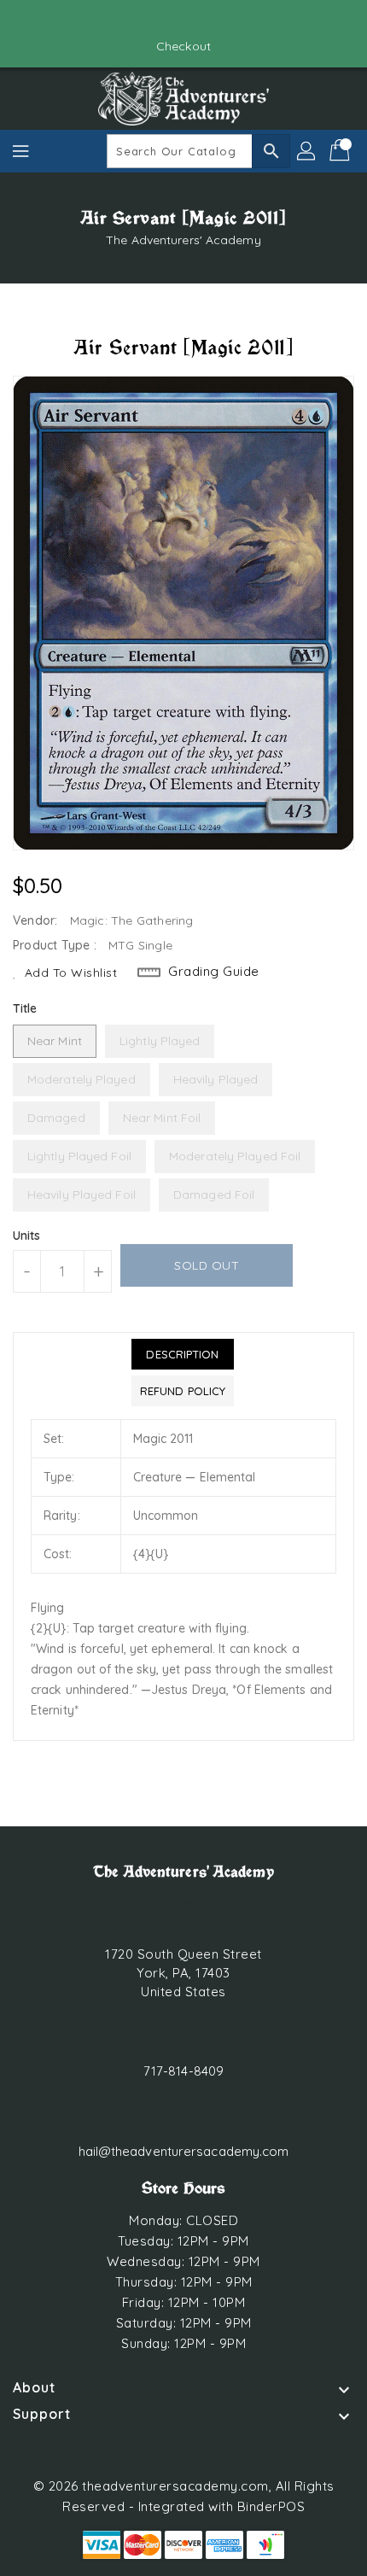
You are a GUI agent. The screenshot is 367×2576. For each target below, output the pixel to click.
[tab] (183, 1354)
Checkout (183, 46)
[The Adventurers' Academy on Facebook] (167, 20)
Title (25, 1008)
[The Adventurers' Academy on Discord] (200, 20)
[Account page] (307, 151)
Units (27, 1235)
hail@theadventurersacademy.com (184, 2151)
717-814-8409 (183, 2071)
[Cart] (341, 151)
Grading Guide (214, 971)
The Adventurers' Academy (183, 240)
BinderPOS (271, 2506)
